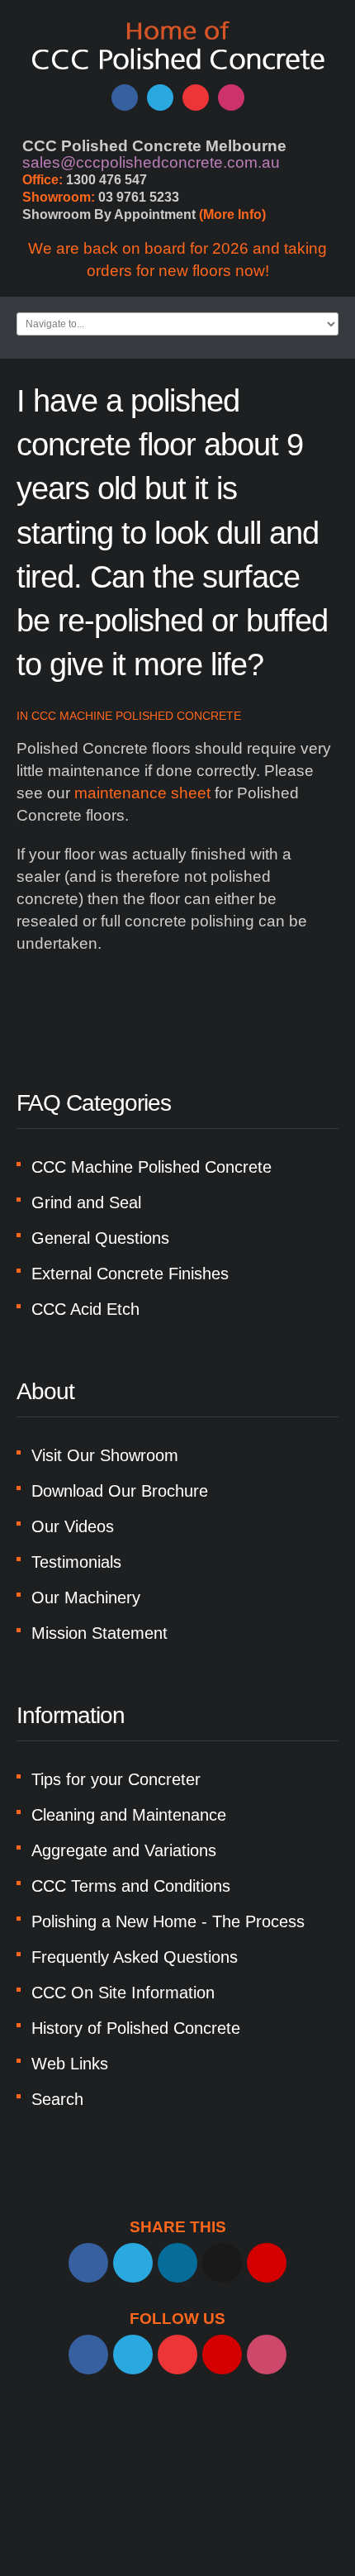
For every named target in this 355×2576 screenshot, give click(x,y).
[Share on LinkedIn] (177, 2263)
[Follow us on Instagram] (231, 98)
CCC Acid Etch (85, 1309)
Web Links (70, 2064)
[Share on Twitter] (133, 2263)
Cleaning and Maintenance (129, 1815)
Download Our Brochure (120, 1491)
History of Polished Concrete (136, 2028)
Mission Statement (99, 1633)
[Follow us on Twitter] (160, 98)
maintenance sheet (142, 793)
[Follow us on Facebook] (125, 98)
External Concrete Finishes (130, 1274)
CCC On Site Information (123, 1993)
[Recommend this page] (267, 2263)
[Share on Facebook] (88, 2263)
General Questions (100, 1238)
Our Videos (73, 1526)
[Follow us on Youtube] (196, 98)
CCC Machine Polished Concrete (136, 716)
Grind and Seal (86, 1202)
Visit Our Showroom (105, 1455)
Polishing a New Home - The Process (168, 1921)
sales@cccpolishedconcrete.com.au (151, 162)
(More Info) (232, 214)
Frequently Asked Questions (135, 1957)
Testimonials (76, 1562)
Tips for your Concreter (116, 1779)
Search (57, 2099)
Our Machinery (86, 1598)
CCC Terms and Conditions (131, 1886)
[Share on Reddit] (222, 2263)
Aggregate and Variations (124, 1850)
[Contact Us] (222, 2355)
